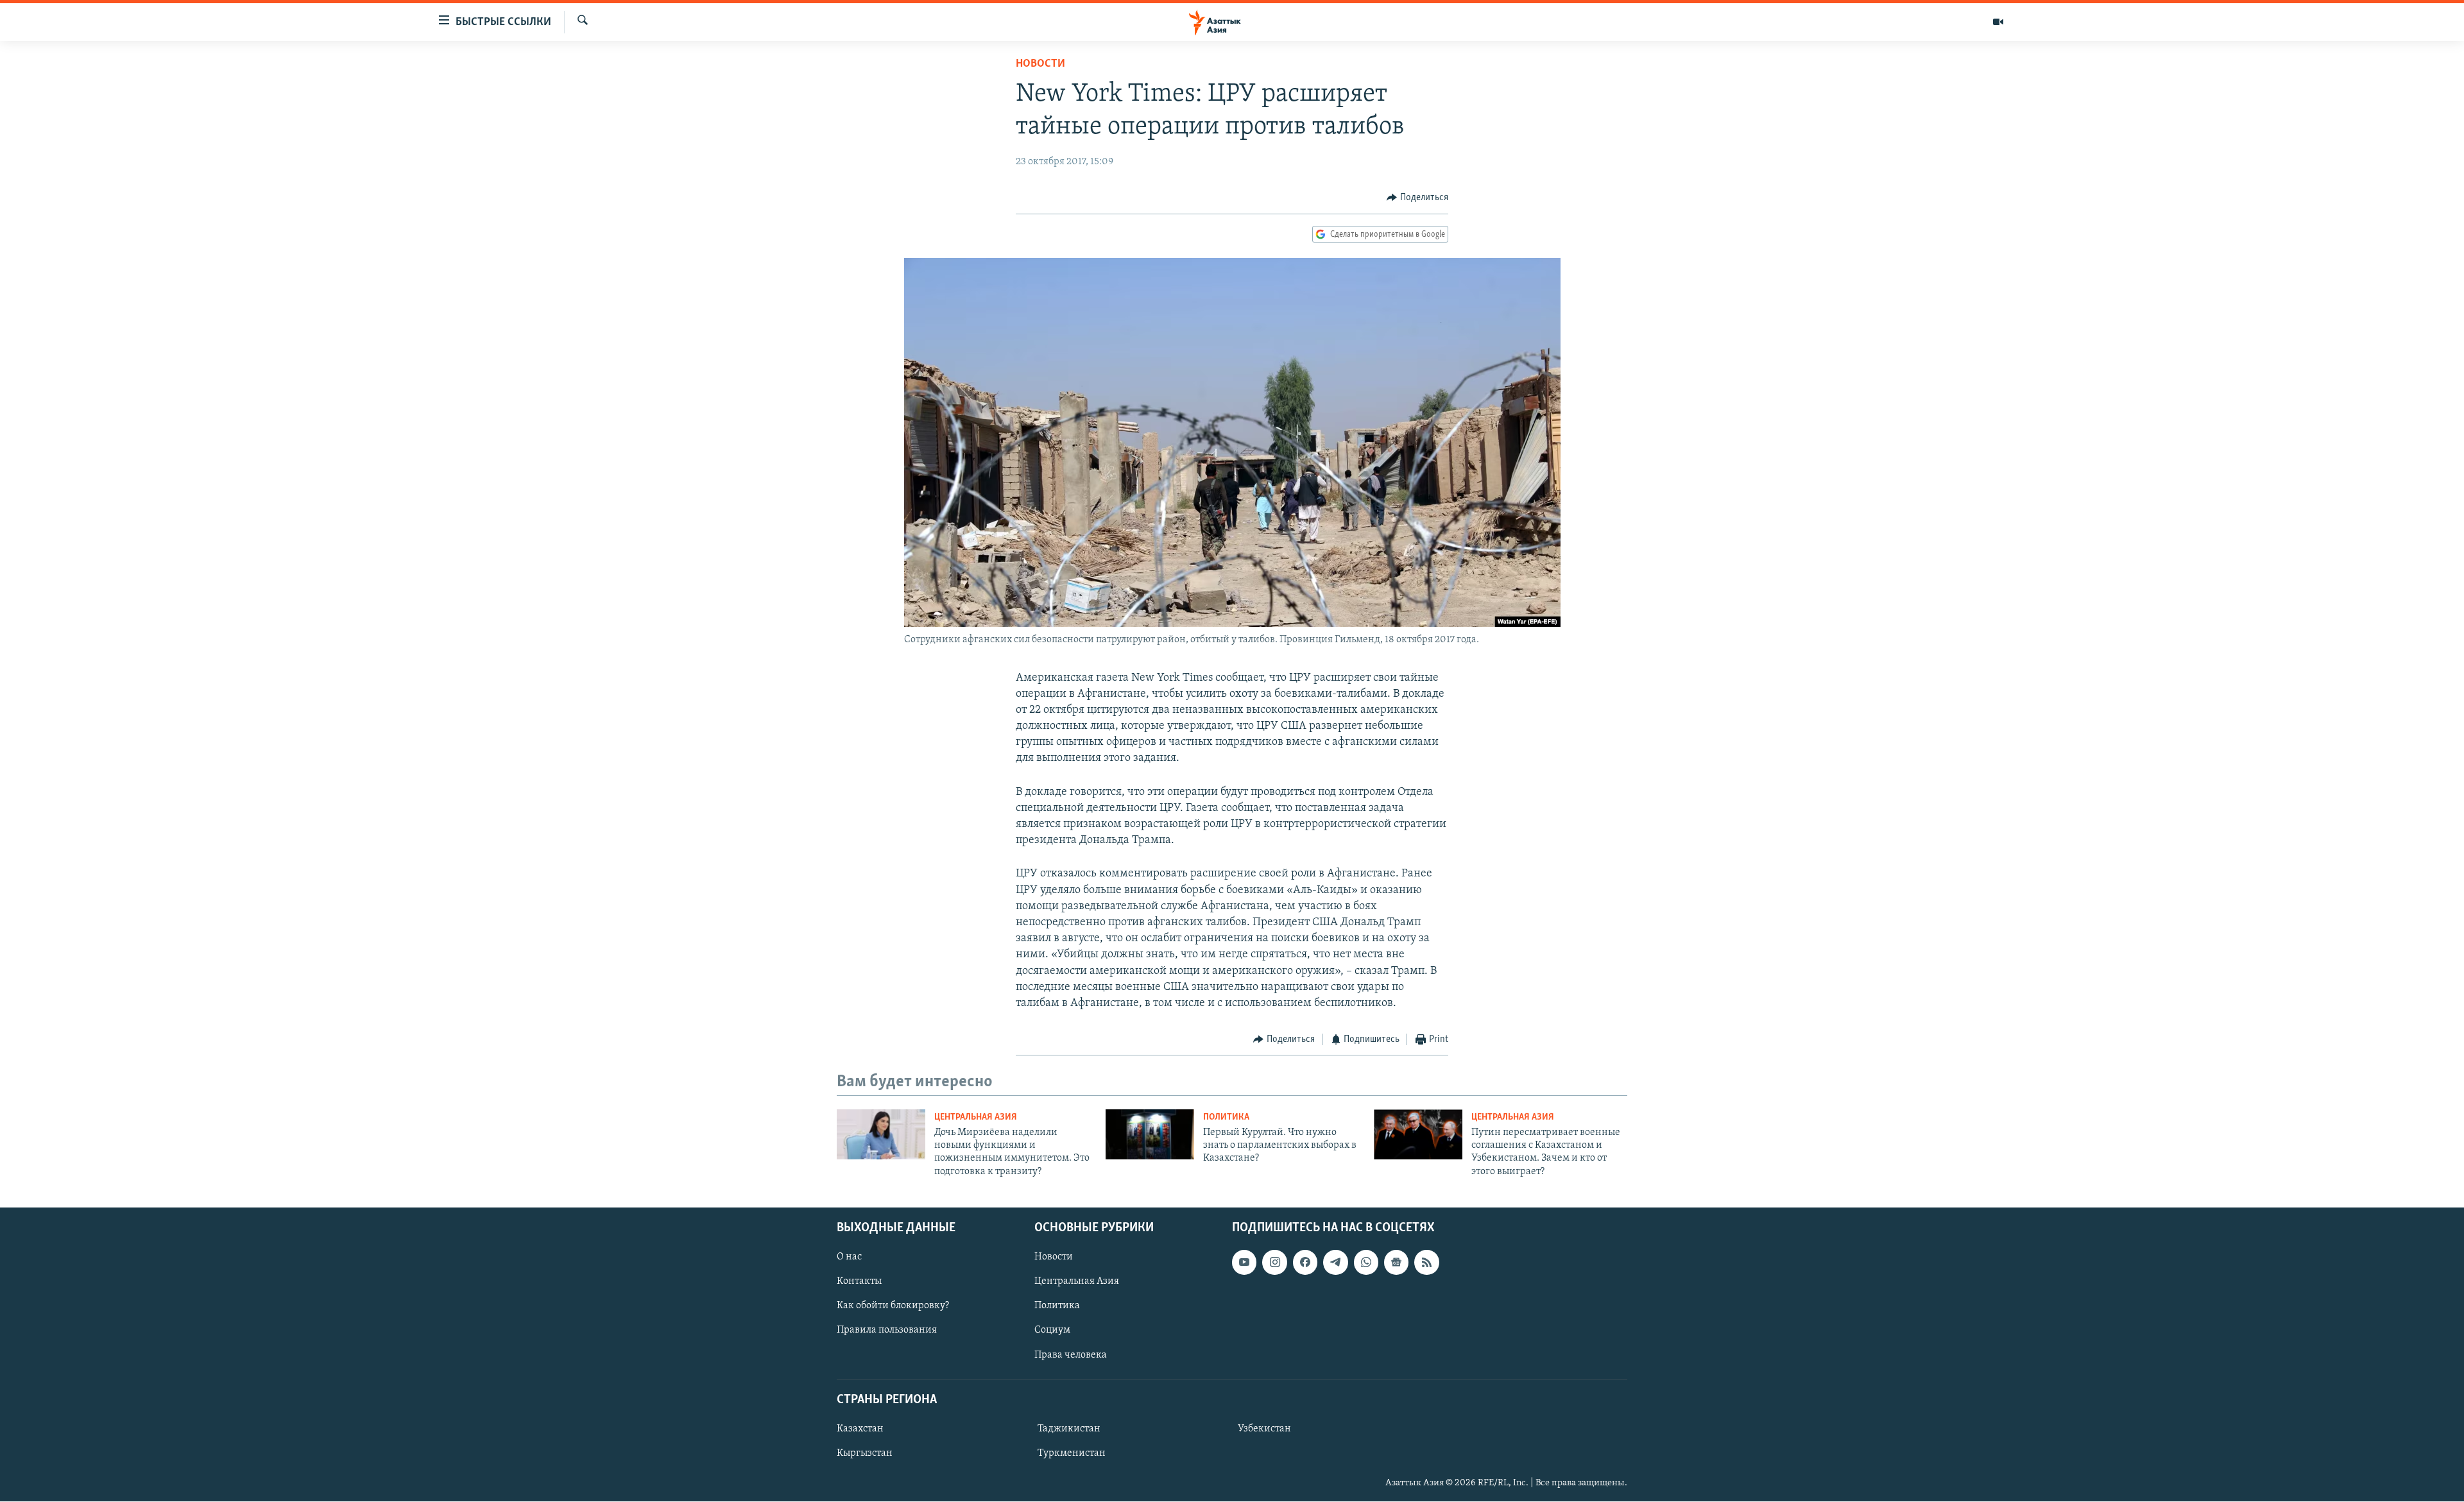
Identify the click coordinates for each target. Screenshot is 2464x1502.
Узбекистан (1264, 1429)
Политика (1226, 1117)
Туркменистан (1072, 1453)
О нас (849, 1258)
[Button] (1417, 198)
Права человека (1071, 1355)
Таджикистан (1069, 1429)
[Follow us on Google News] (1396, 1263)
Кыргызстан (865, 1453)
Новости (1040, 64)
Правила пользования (887, 1331)
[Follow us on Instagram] (1274, 1263)
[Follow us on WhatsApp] (1366, 1263)
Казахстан (860, 1429)
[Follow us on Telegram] (1335, 1263)
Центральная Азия (976, 1117)
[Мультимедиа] (1998, 22)
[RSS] (1426, 1263)
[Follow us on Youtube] (1244, 1263)
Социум (1052, 1331)
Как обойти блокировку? (893, 1306)
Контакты (859, 1282)
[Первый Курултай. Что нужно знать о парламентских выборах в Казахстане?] (1150, 1134)
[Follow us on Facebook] (1305, 1263)
